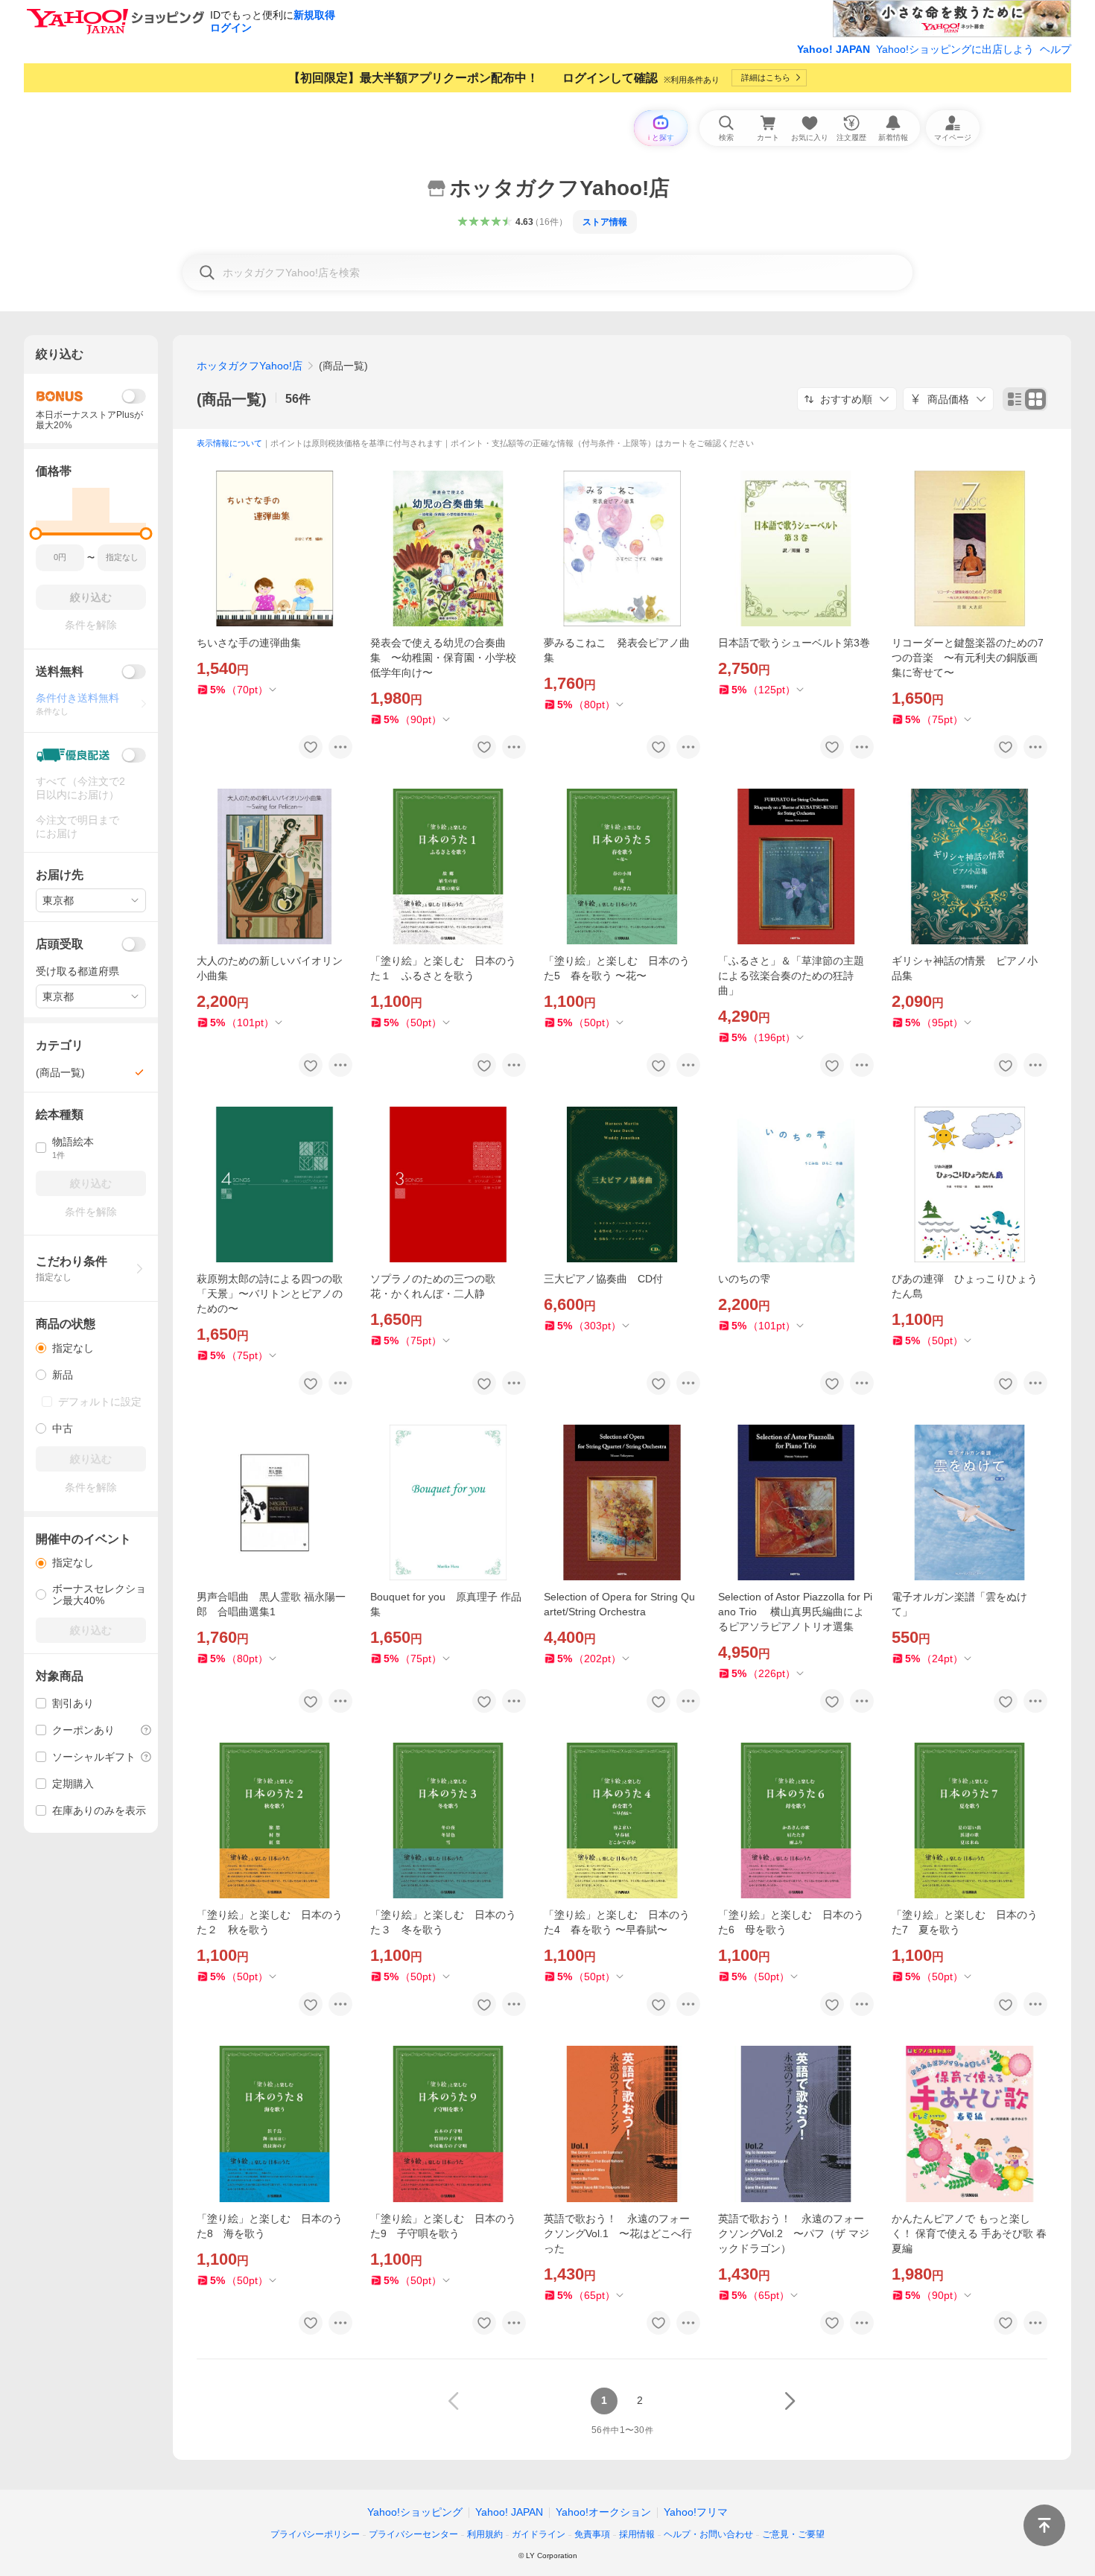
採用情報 (637, 2534)
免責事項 (592, 2534)
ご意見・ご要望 (793, 2534)
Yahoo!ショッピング (415, 2512)
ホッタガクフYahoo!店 (250, 366)
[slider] (36, 534)
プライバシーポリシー (315, 2534)
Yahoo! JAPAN (834, 49)
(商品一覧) (232, 399)
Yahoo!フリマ (696, 2512)
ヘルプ (1056, 49)
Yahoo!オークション (603, 2512)
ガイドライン (539, 2534)
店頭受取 (60, 944)
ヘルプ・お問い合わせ (708, 2534)
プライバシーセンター (413, 2534)
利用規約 (485, 2534)
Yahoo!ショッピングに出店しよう (955, 49)
